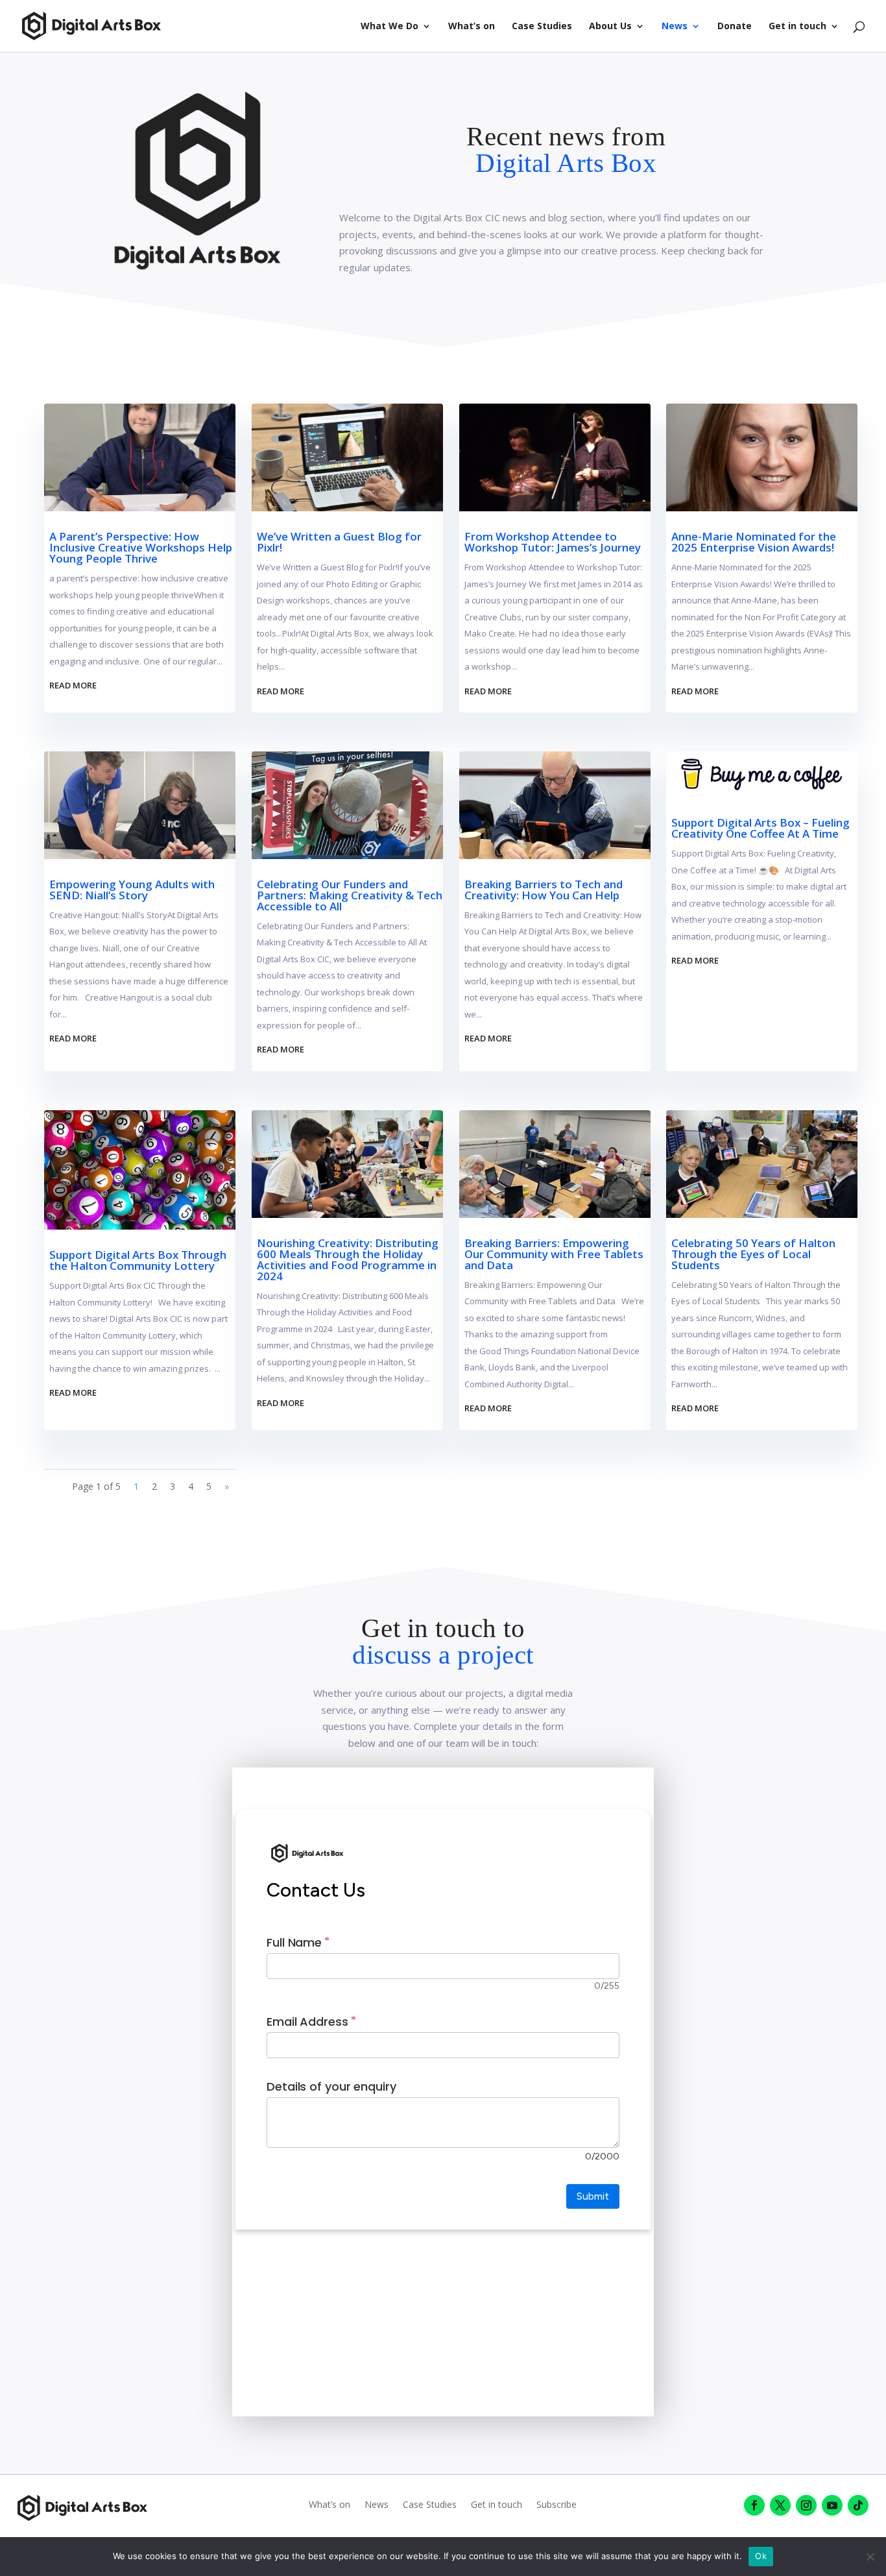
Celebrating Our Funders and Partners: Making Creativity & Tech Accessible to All (350, 895)
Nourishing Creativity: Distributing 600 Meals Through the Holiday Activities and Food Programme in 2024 (348, 1259)
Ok (761, 2556)
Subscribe (557, 2505)
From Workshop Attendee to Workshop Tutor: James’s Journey (553, 542)
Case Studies (542, 27)
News (675, 27)
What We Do (389, 27)
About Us (610, 27)
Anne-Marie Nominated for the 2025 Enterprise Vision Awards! (754, 542)
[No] (870, 2557)
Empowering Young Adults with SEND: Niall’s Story (132, 890)
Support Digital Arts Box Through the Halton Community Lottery (138, 1260)
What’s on (472, 27)
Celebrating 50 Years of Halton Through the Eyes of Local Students (753, 1254)
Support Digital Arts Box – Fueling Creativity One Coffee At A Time (760, 828)
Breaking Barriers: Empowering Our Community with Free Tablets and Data (554, 1254)
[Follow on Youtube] (832, 2505)
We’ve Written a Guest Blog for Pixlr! (339, 542)
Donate (735, 27)
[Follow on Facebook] (754, 2505)
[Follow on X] (780, 2505)
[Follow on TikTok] (858, 2505)
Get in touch (797, 27)
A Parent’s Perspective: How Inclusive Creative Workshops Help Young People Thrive (141, 547)
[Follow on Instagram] (806, 2505)
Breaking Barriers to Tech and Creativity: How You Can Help (544, 890)
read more (73, 685)
